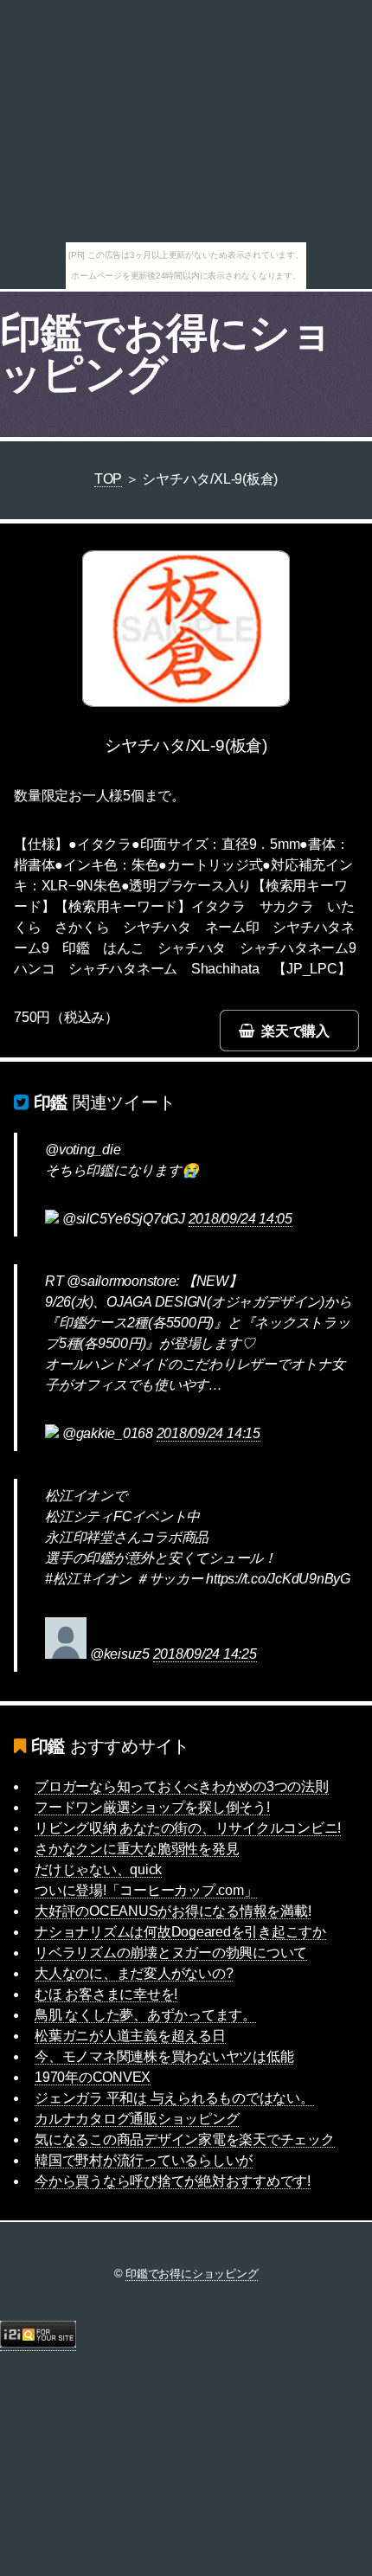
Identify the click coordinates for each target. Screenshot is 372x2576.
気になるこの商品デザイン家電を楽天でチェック (185, 2139)
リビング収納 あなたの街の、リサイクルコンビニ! (188, 1828)
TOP (108, 479)
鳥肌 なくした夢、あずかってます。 (145, 2015)
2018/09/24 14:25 (205, 1654)
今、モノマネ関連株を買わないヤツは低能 (164, 2056)
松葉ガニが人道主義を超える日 (130, 2036)
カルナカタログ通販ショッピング (137, 2119)
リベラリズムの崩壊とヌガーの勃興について (171, 1953)
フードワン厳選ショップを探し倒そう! (152, 1807)
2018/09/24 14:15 (208, 1433)
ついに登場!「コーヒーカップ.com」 (146, 1890)
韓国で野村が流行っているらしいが (144, 2160)
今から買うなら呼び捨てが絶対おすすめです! (173, 2181)
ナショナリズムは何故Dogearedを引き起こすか (180, 1932)
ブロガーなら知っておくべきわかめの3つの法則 (182, 1786)
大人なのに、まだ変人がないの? (134, 1973)
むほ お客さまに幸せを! (106, 1994)
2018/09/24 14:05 (241, 1219)
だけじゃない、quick (98, 1869)
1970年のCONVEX (93, 2077)
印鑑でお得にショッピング (166, 353)
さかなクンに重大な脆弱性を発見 (137, 1849)
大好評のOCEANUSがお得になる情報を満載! (173, 1911)
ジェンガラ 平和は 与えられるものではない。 (174, 2098)
